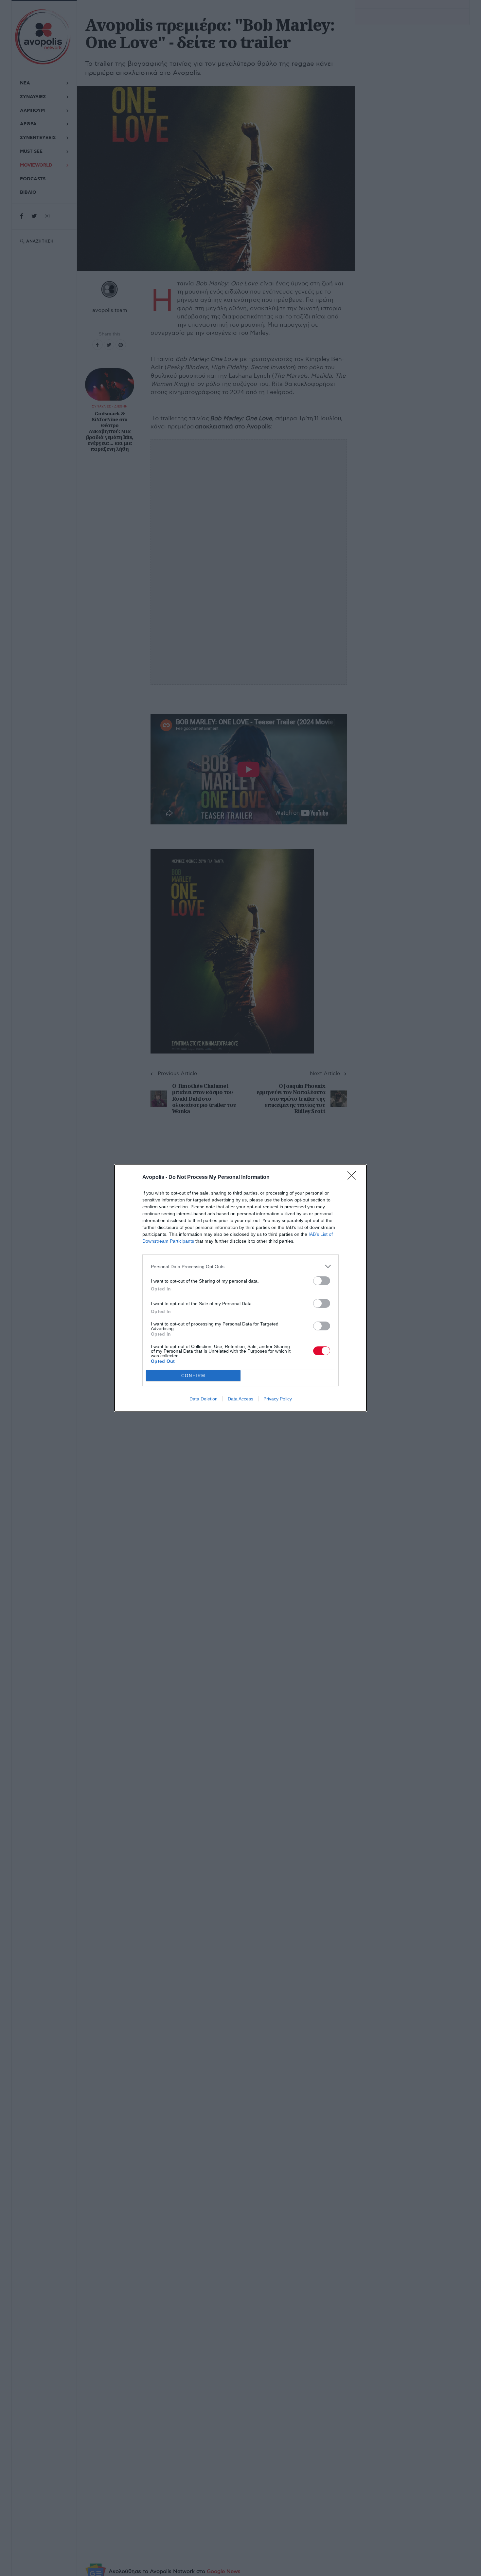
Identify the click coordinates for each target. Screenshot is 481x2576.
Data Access (240, 1399)
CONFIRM (193, 1376)
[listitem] (240, 1266)
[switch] (322, 1281)
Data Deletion (204, 1399)
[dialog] (240, 1288)
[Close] (354, 1178)
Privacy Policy (278, 1399)
